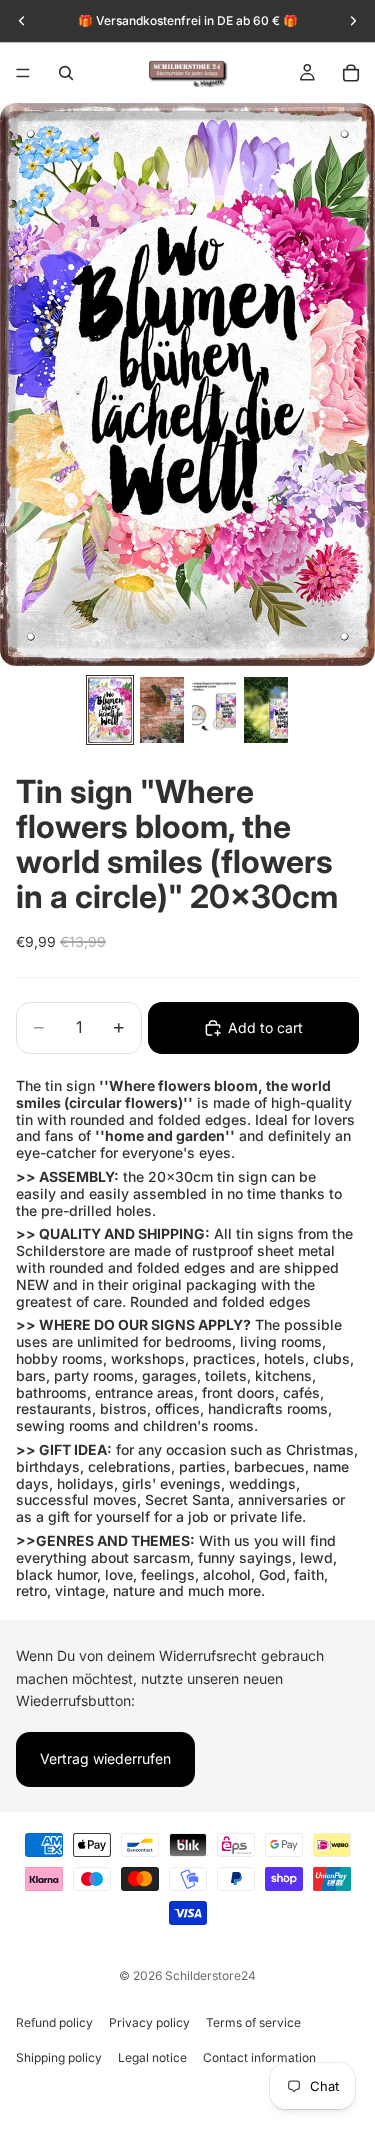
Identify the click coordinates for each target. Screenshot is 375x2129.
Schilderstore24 (210, 1975)
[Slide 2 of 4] (162, 710)
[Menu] (23, 73)
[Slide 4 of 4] (266, 710)
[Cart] (351, 73)
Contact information (259, 2057)
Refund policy (54, 2022)
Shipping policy (59, 2057)
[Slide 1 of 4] (110, 710)
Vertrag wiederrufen (105, 1758)
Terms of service (253, 2022)
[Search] (66, 73)
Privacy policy (149, 2022)
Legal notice (152, 2057)
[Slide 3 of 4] (214, 710)
